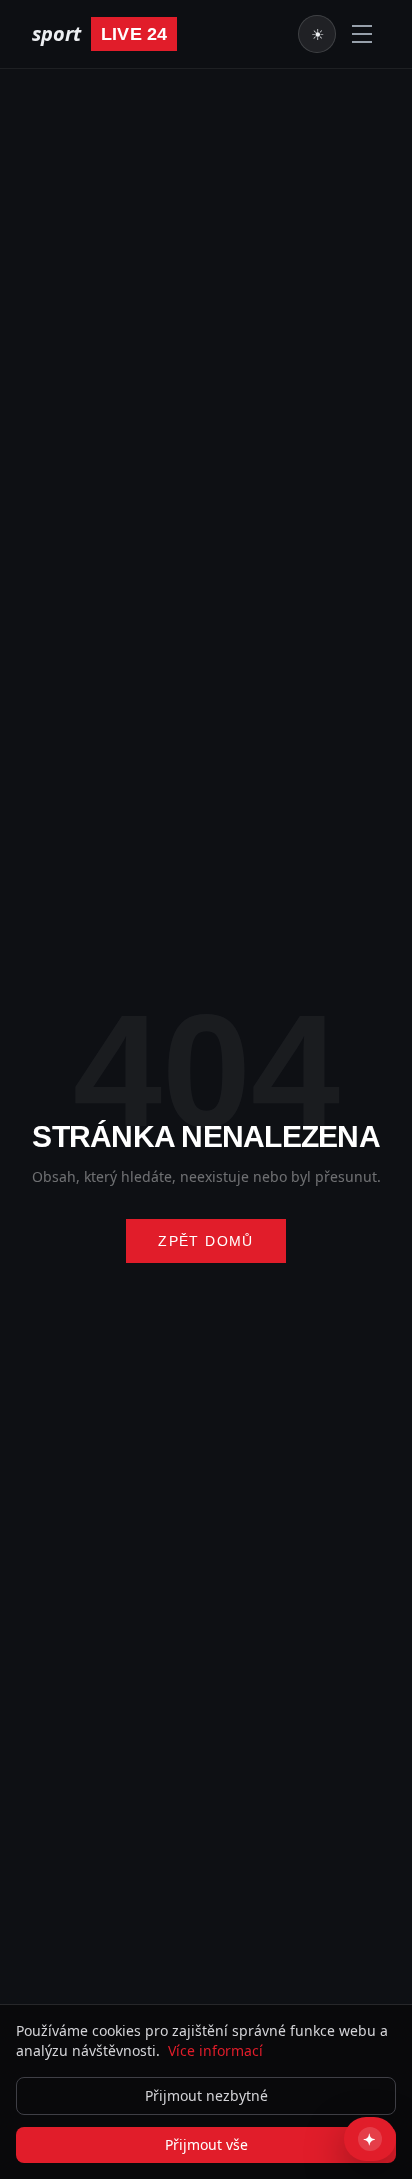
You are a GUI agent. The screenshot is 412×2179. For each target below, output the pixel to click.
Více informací (215, 2050)
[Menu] (362, 34)
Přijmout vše (206, 2144)
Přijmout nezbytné (206, 2095)
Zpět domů (206, 1241)
